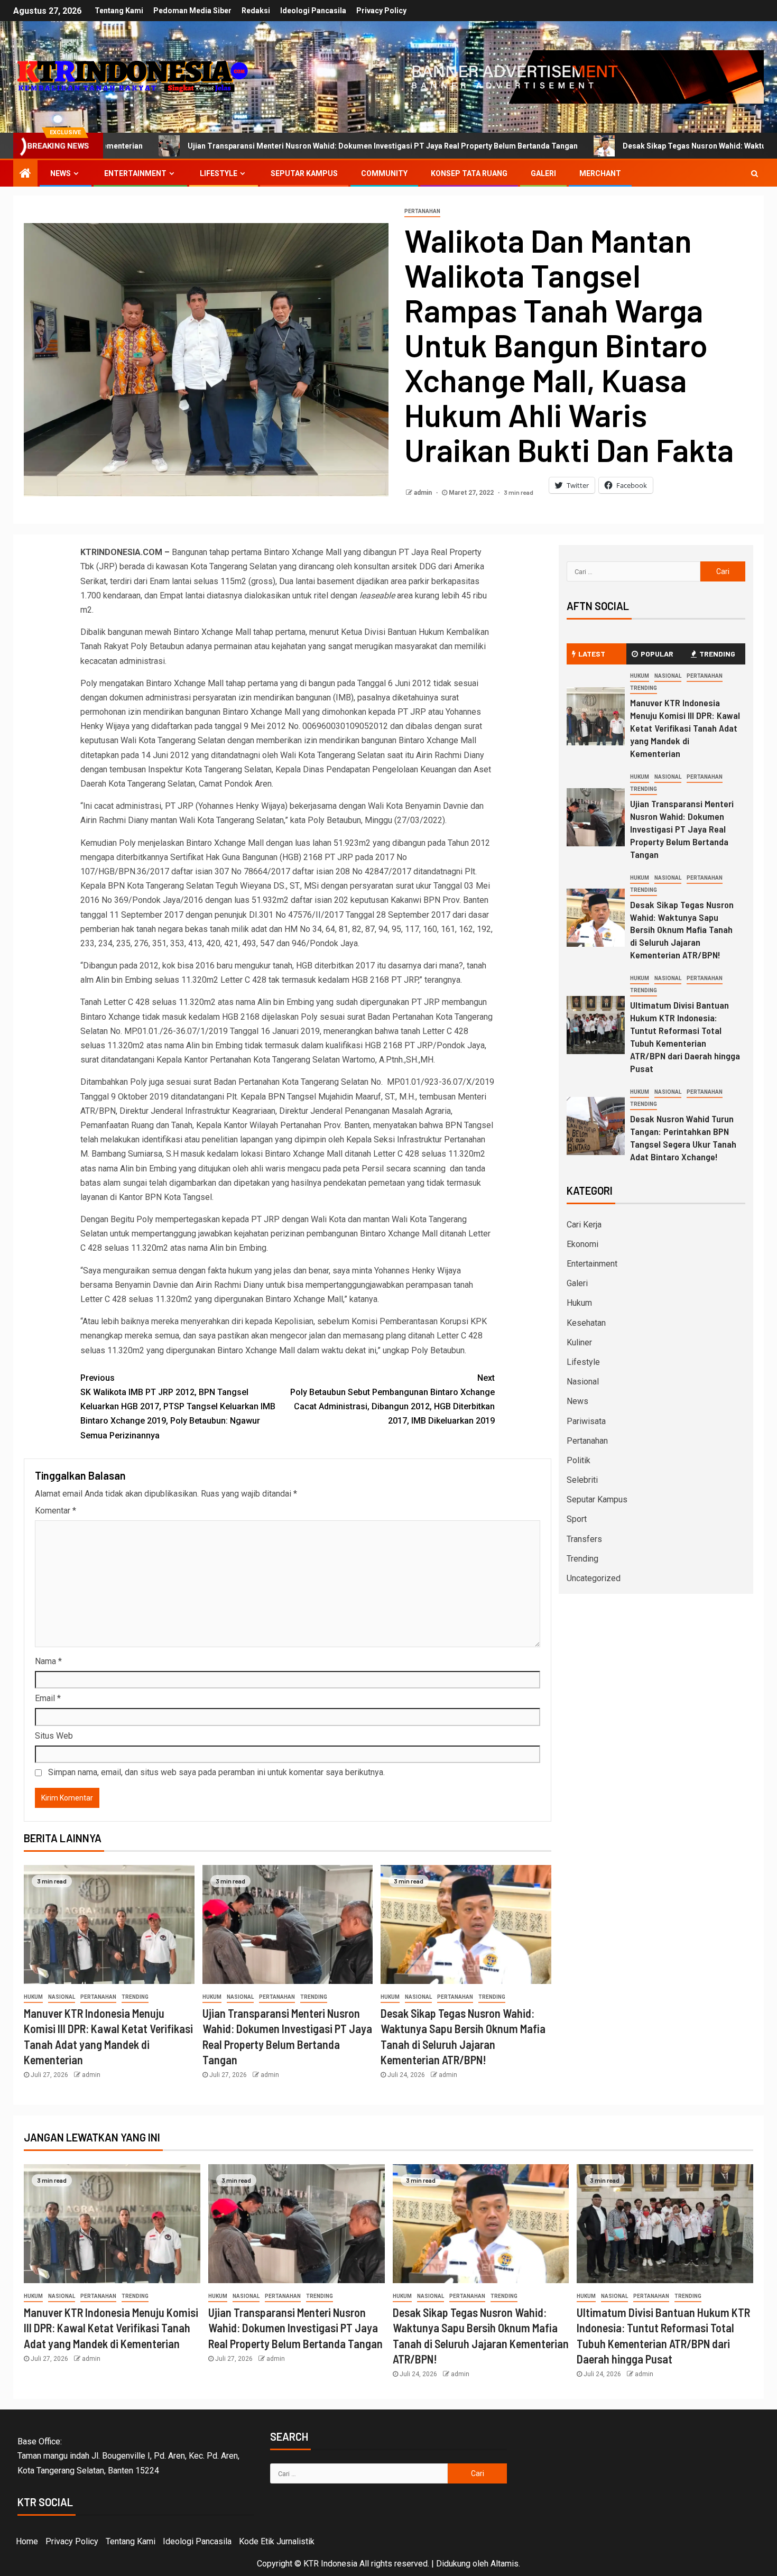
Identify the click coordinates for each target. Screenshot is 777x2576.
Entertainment (135, 173)
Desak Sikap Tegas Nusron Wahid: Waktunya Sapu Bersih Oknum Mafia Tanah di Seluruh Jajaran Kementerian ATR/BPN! (682, 930)
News (61, 173)
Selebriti (582, 1480)
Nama (48, 1661)
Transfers (584, 1539)
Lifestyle (219, 173)
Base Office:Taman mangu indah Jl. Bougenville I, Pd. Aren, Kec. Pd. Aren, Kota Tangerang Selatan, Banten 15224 (128, 2456)
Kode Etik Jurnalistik (277, 2541)
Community (384, 173)
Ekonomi (582, 1244)
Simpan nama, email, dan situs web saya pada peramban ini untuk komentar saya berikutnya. (216, 1772)
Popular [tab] (657, 654)
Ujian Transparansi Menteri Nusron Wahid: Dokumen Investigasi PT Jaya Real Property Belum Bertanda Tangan (682, 829)
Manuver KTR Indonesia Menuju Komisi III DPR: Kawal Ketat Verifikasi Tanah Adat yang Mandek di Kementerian (685, 728)
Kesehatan (586, 1323)
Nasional (62, 1997)
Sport (577, 1519)
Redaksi (256, 11)
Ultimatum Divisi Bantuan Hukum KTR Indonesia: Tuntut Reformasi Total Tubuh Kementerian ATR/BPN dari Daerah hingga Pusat (685, 1037)
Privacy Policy (381, 11)
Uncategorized (594, 1578)
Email (48, 1698)
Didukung (453, 2564)
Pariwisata (586, 1421)
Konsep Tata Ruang (469, 173)
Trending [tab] (717, 654)
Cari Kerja (584, 1225)
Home (27, 2541)
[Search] (755, 173)
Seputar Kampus (304, 173)
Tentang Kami (119, 11)
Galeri (543, 173)
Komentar (55, 1511)
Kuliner (579, 1342)
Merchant (600, 173)
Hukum (33, 1997)
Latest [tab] (592, 654)
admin (424, 493)
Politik (579, 1460)
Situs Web (54, 1736)
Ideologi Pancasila (313, 11)
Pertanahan (422, 211)
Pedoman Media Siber (192, 11)
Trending (135, 1997)
